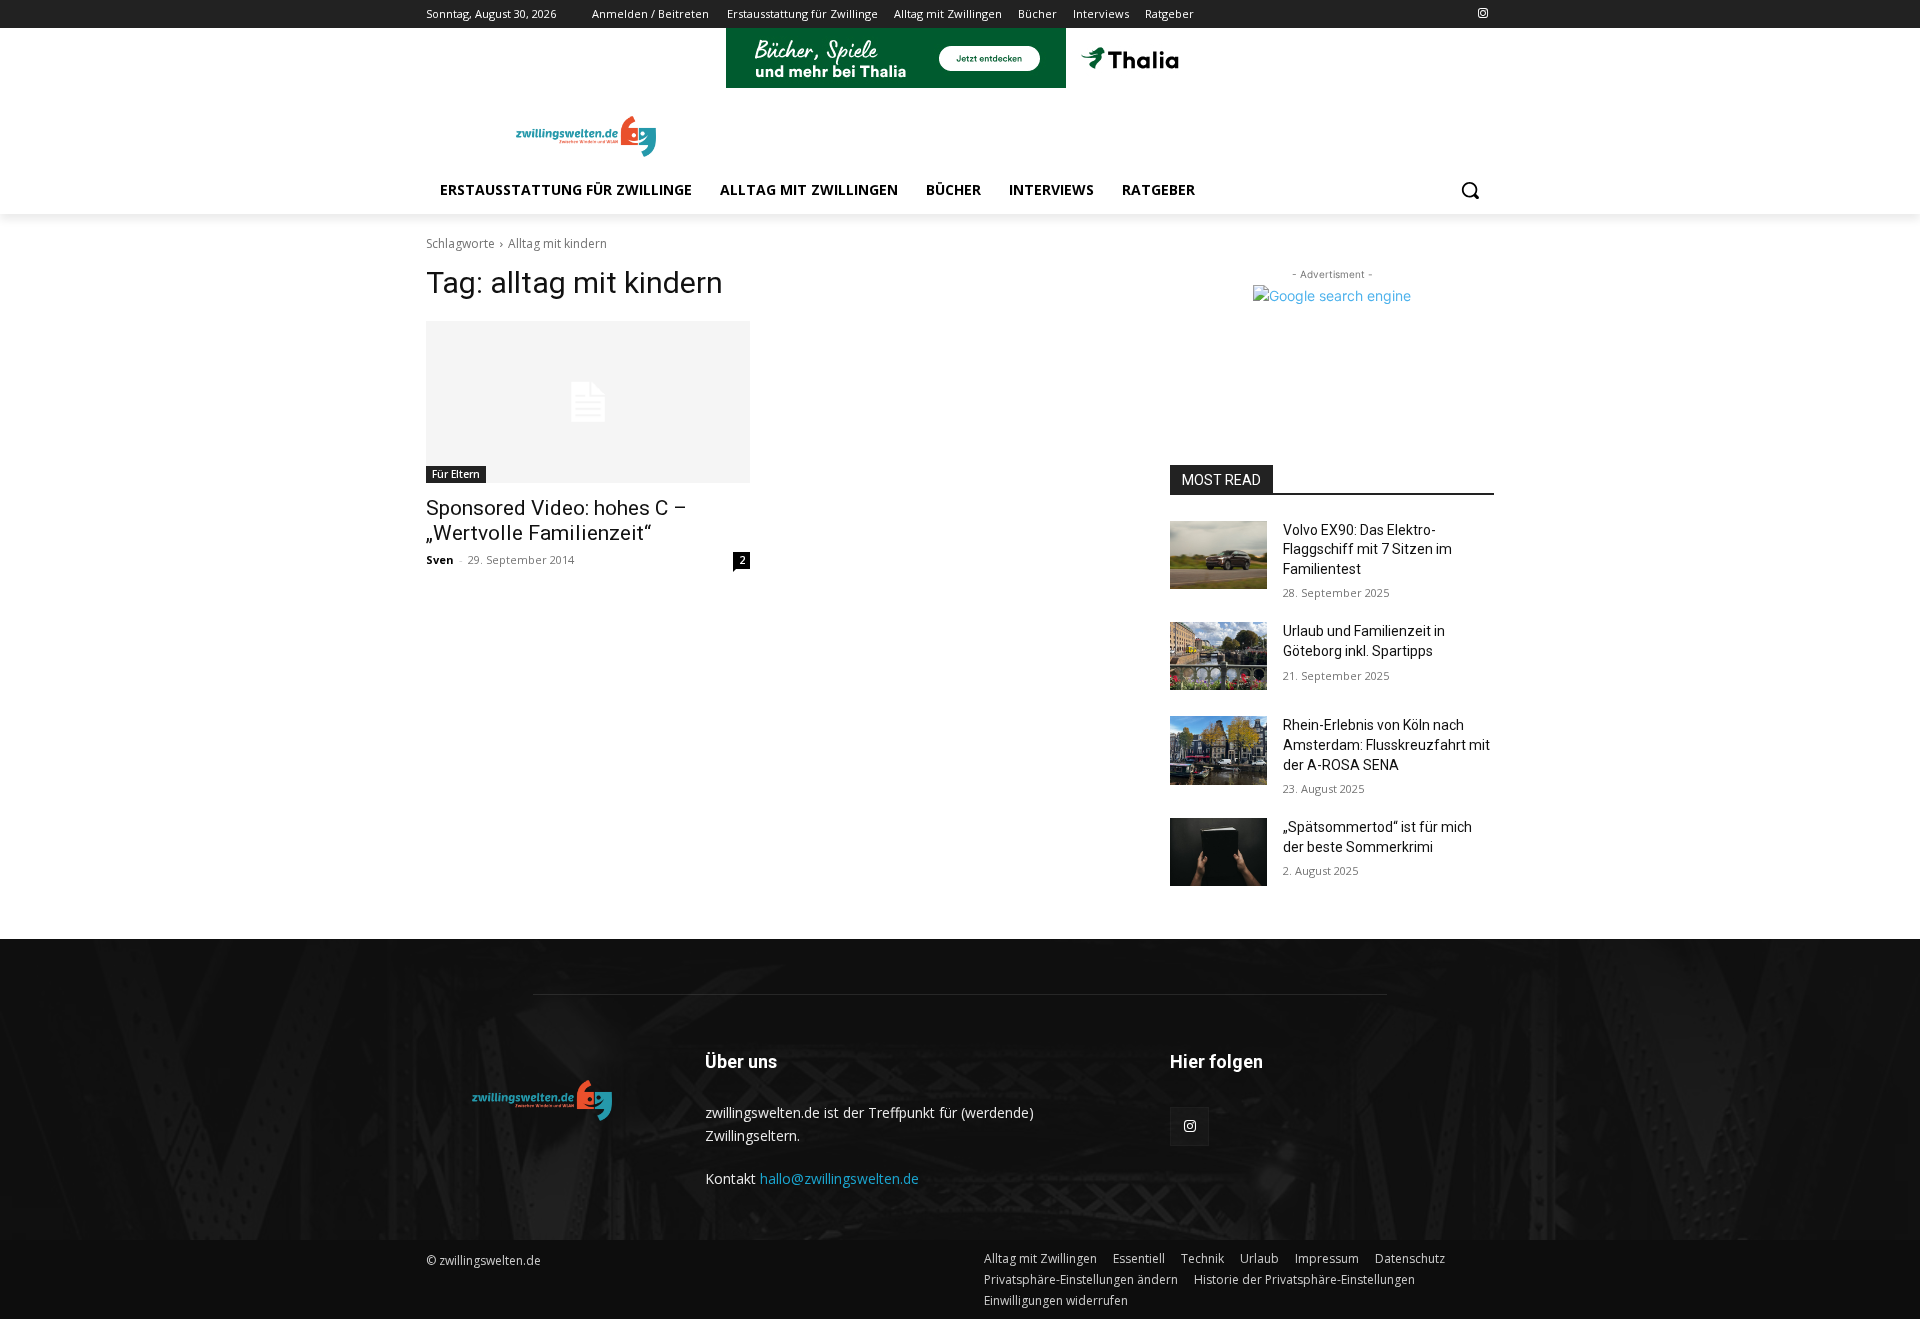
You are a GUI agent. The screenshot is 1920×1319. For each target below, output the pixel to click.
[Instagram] (1482, 14)
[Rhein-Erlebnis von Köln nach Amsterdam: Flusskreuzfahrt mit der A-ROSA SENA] (1218, 750)
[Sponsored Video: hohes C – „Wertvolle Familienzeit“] (588, 402)
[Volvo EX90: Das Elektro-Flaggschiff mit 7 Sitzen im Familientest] (1218, 555)
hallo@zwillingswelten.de (839, 1178)
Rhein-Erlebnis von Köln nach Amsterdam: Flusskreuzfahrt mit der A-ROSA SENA (1386, 744)
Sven (440, 559)
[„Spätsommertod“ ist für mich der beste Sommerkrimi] (1218, 852)
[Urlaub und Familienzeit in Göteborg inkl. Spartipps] (1218, 656)
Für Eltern (456, 474)
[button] (1470, 190)
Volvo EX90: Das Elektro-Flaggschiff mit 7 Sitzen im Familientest (1367, 549)
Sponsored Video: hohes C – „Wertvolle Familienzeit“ (556, 520)
